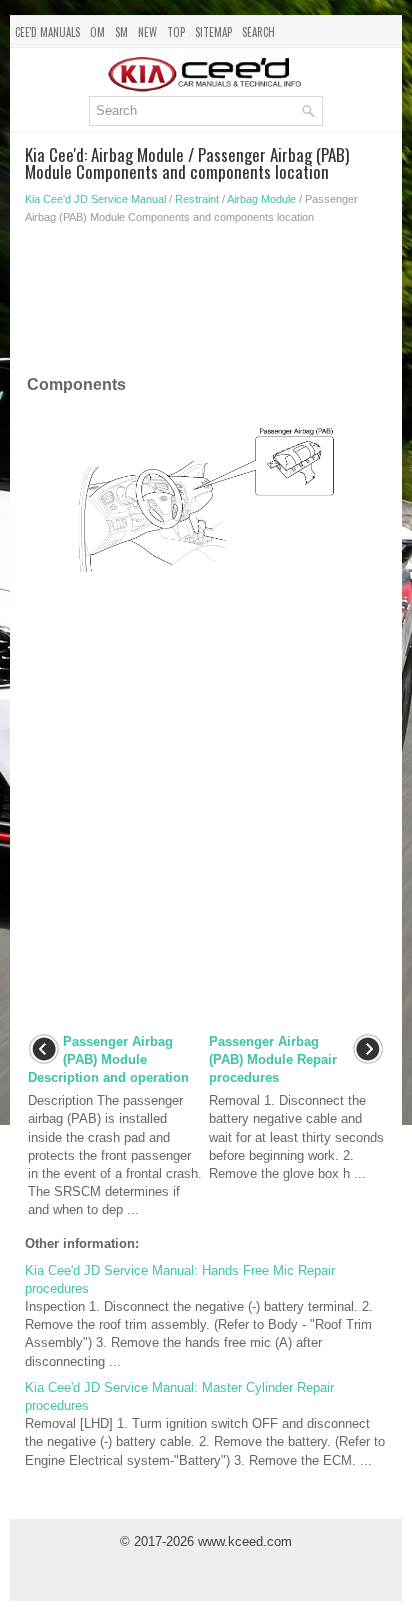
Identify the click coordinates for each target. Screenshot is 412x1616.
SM (121, 32)
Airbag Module (261, 199)
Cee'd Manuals (47, 32)
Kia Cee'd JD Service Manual (95, 199)
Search (258, 32)
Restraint (197, 199)
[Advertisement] (206, 304)
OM (97, 32)
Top (176, 32)
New (147, 32)
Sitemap (213, 32)
